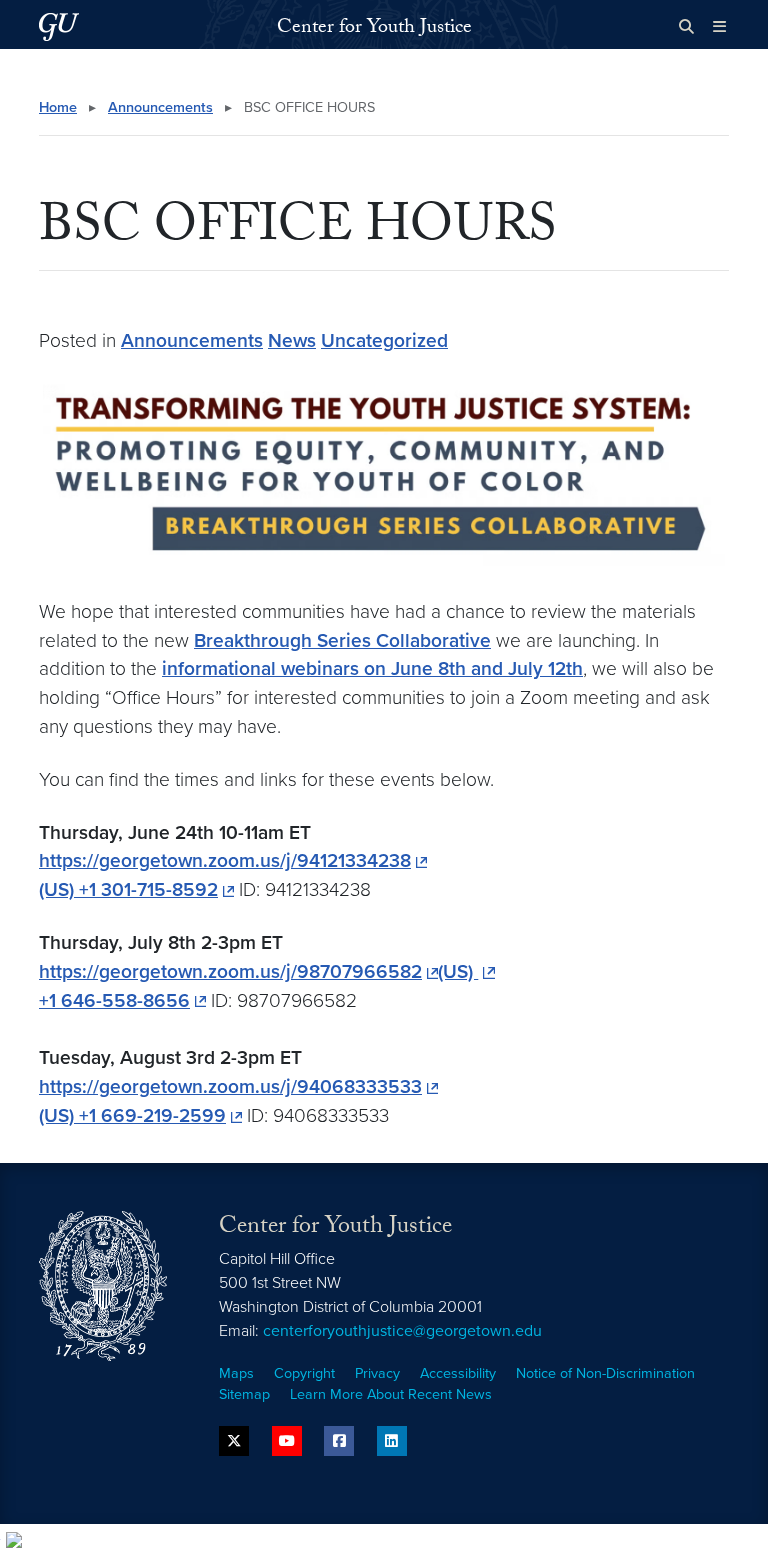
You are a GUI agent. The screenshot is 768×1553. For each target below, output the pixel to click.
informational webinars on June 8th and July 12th (372, 668)
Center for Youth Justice (374, 29)
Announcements (160, 107)
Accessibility (458, 1373)
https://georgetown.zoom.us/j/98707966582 (230, 971)
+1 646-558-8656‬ (114, 1000)
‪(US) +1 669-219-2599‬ (132, 1115)
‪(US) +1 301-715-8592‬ (128, 889)
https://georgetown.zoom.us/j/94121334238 (225, 860)
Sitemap (244, 1394)
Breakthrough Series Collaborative (342, 640)
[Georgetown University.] (59, 26)
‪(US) (458, 971)
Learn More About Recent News (391, 1394)
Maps (236, 1373)
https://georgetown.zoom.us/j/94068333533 (230, 1086)
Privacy (377, 1373)
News (292, 340)
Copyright (304, 1373)
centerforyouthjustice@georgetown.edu (402, 1331)
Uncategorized (384, 340)
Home (58, 107)
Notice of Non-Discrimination (605, 1373)
